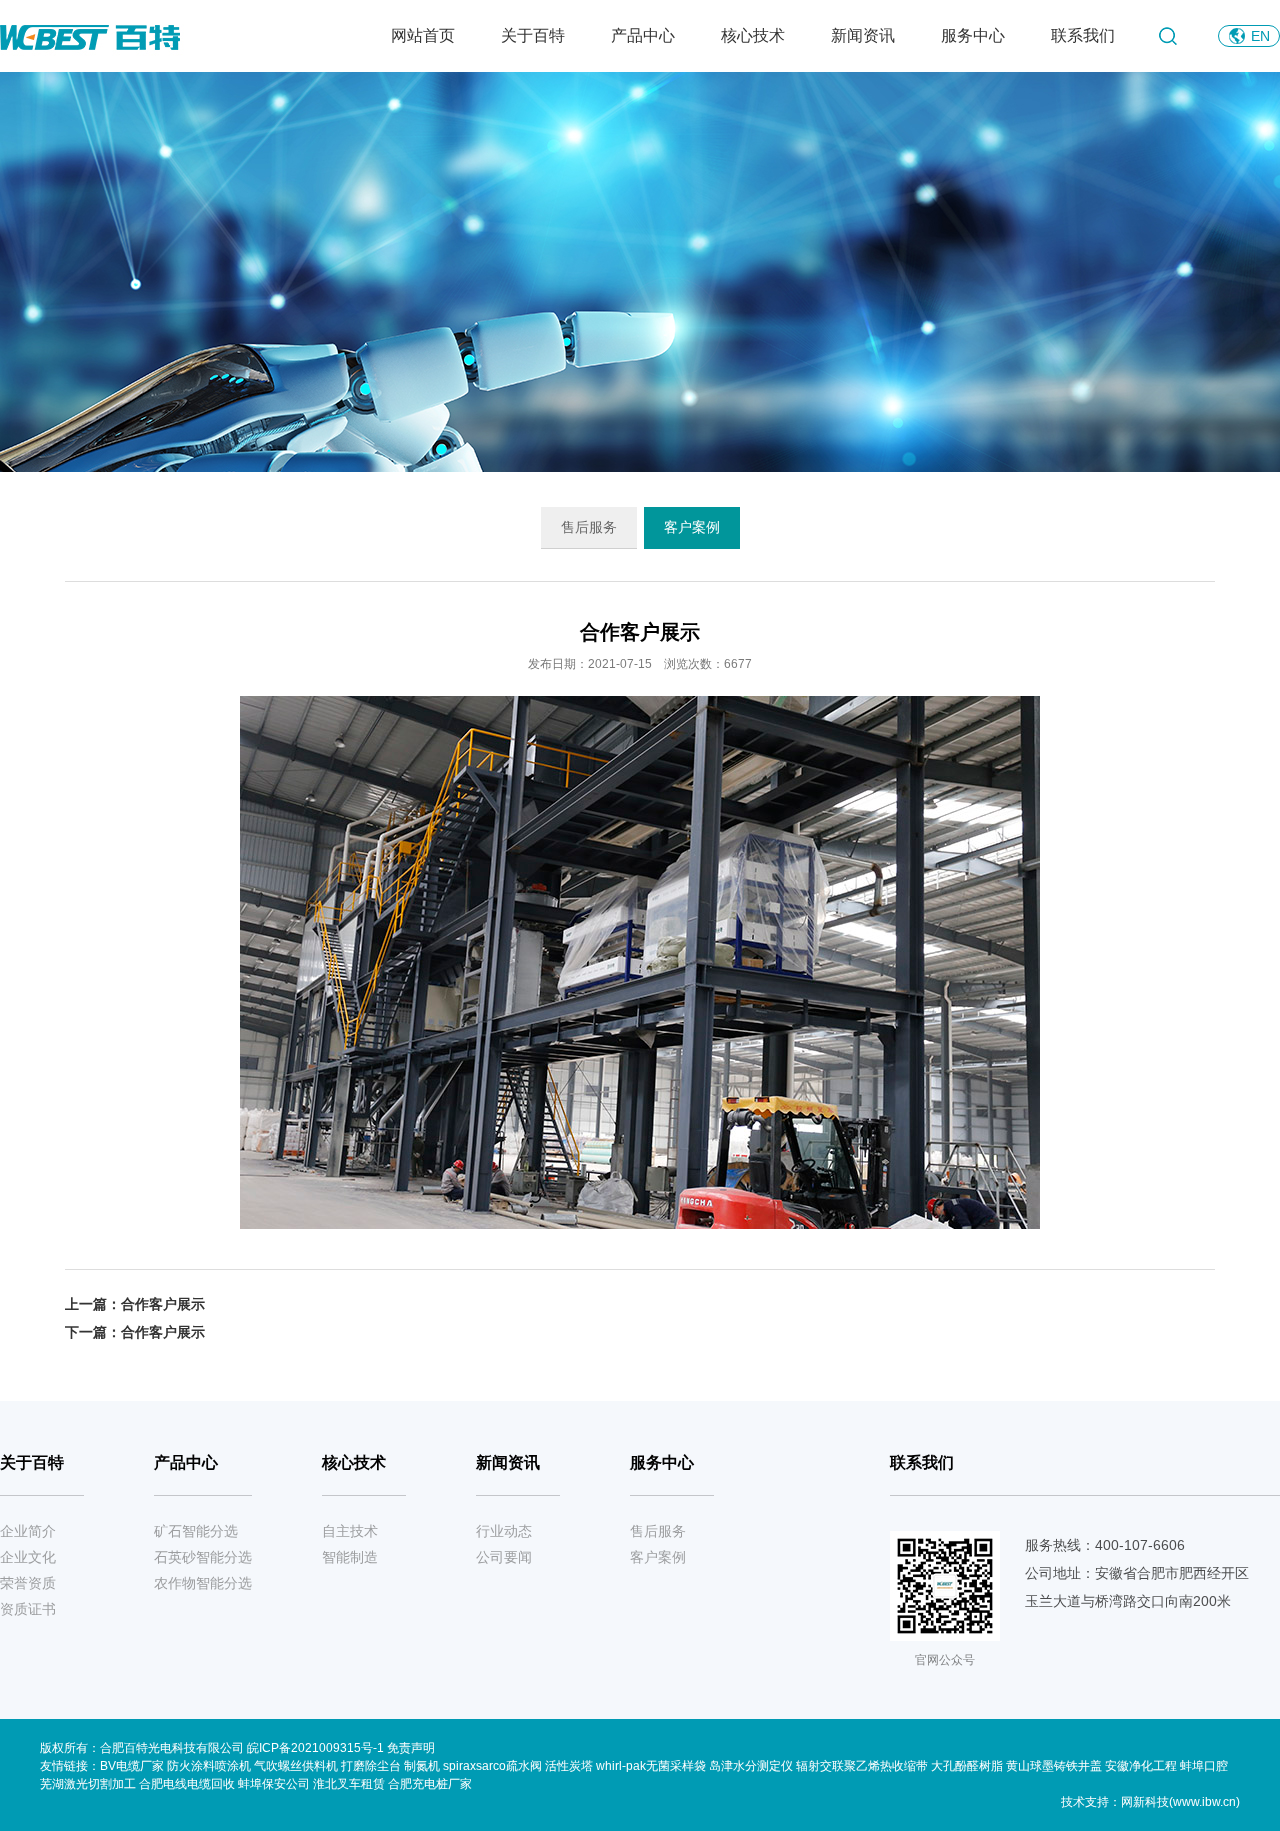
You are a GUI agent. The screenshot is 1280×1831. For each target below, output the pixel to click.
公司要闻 (504, 1557)
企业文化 (28, 1557)
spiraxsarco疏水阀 (492, 1766)
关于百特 (533, 35)
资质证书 (28, 1609)
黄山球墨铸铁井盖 (1054, 1766)
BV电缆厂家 (132, 1766)
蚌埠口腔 (1204, 1766)
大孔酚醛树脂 (967, 1766)
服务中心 (973, 35)
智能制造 (350, 1557)
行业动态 (504, 1531)
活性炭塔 (569, 1766)
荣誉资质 (28, 1583)
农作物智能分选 (203, 1583)
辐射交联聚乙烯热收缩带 (862, 1766)
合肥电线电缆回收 (187, 1784)
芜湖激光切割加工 (88, 1784)
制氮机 (422, 1766)
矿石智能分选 (196, 1531)
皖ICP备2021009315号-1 (317, 1748)
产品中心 (643, 35)
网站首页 (423, 35)
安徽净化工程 (1141, 1766)
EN (1260, 36)
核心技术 (753, 35)
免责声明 (411, 1748)
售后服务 (589, 527)
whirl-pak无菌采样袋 (651, 1766)
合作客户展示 (163, 1304)
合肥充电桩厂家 (430, 1784)
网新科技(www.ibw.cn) (1180, 1802)
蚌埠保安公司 (274, 1784)
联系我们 (1083, 35)
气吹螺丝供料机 (296, 1766)
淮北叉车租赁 (349, 1784)
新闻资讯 (863, 35)
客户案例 (692, 527)
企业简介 (28, 1531)
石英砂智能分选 (203, 1557)
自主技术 (350, 1531)
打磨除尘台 (371, 1766)
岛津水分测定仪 (751, 1766)
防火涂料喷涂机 (209, 1766)
